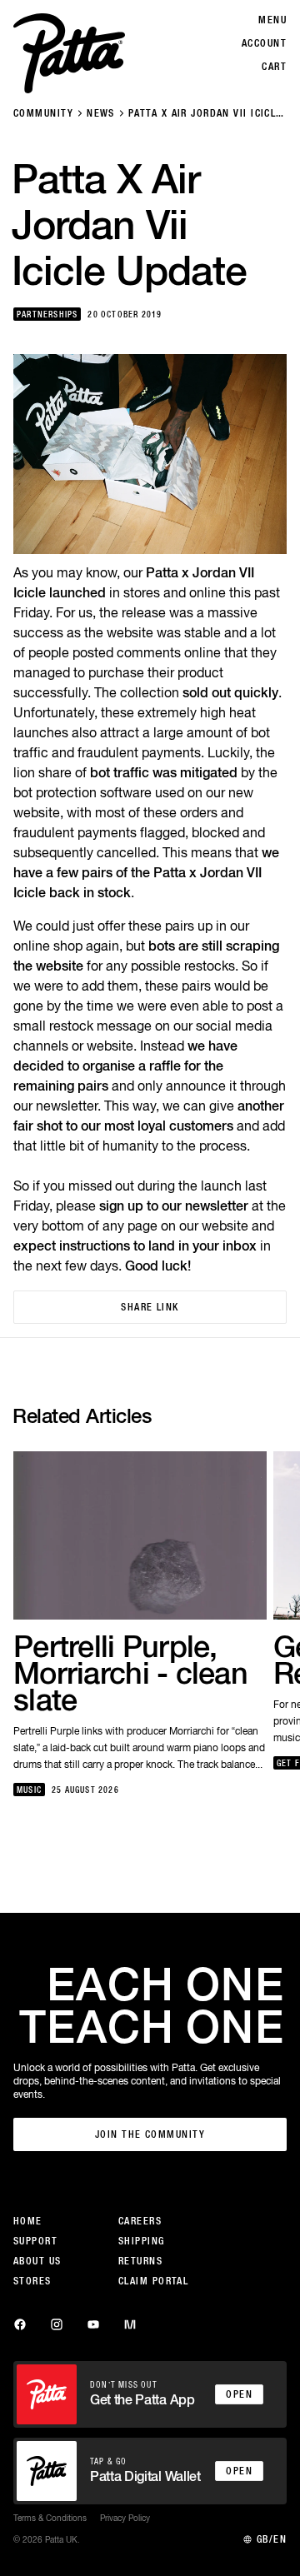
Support (35, 2241)
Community (43, 113)
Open (239, 2394)
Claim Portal (153, 2281)
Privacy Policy (125, 2518)
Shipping (142, 2241)
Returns (140, 2261)
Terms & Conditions (50, 2518)
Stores (32, 2281)
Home (28, 2221)
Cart (274, 67)
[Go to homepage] (69, 53)
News (101, 113)
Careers (140, 2221)
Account (264, 43)
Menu (272, 20)
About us (37, 2261)
